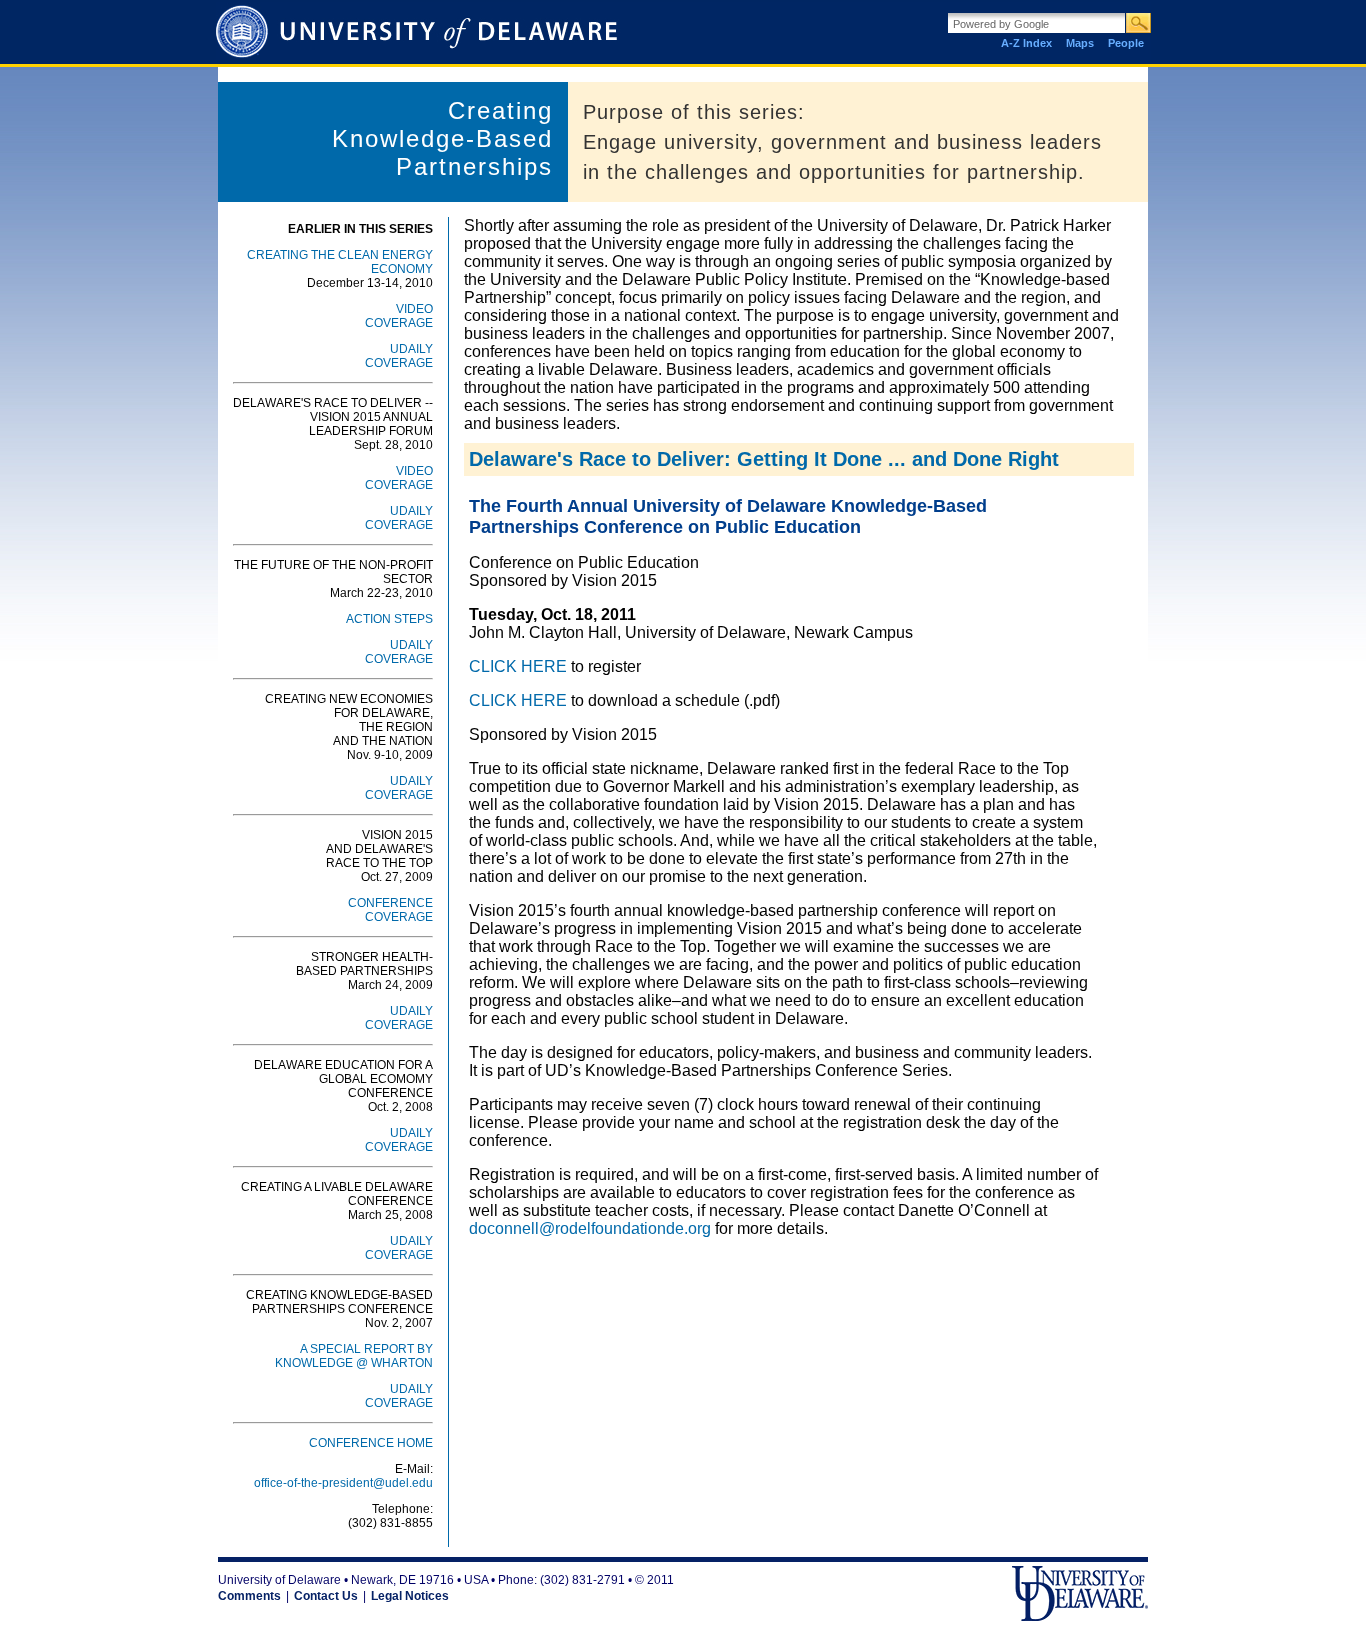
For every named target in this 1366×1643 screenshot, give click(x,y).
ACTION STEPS (389, 619)
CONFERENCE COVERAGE (390, 910)
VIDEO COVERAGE (399, 316)
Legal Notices (410, 1596)
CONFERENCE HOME (371, 1443)
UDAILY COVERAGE (399, 356)
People (1126, 43)
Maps (1080, 43)
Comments (249, 1596)
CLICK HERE (518, 666)
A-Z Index (1026, 43)
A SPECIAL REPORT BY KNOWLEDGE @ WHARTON (354, 1356)
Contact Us (326, 1596)
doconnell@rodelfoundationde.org (590, 1228)
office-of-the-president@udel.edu (343, 1483)
